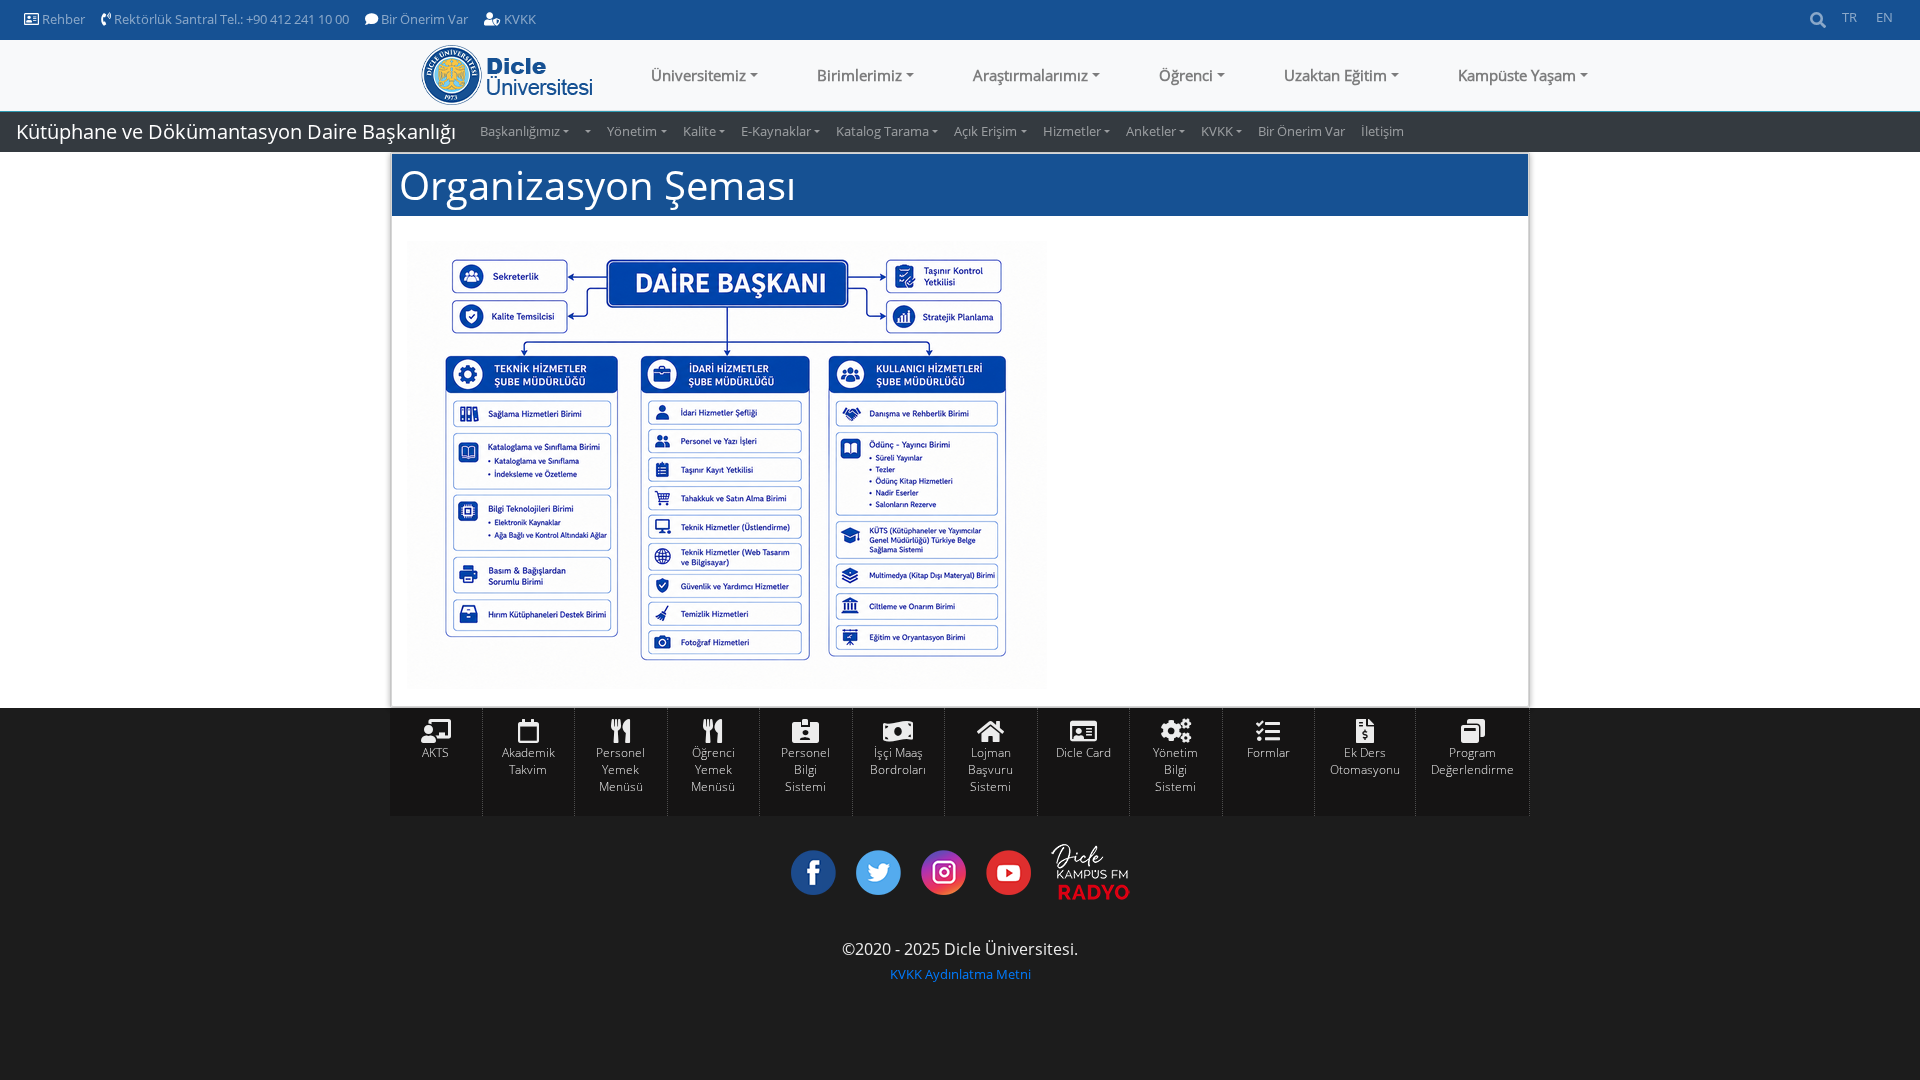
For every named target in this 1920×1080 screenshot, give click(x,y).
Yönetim (632, 131)
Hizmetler (1072, 131)
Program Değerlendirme (1472, 761)
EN (1884, 17)
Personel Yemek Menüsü (620, 769)
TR (1849, 17)
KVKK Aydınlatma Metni (960, 974)
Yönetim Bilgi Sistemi (1175, 769)
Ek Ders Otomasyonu (1365, 761)
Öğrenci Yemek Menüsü (713, 769)
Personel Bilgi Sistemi (805, 769)
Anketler (1151, 131)
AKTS (435, 752)
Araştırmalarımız (1030, 75)
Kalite (699, 131)
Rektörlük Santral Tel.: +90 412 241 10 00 (230, 19)
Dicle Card (1083, 752)
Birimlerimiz (859, 75)
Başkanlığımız (520, 131)
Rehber (62, 19)
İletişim (1382, 131)
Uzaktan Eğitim (1335, 75)
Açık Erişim (985, 131)
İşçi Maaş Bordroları (898, 761)
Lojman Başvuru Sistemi (990, 769)
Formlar (1268, 752)
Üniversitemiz (698, 75)
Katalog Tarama (882, 131)
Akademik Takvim (528, 761)
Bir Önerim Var (423, 19)
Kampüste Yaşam (1517, 75)
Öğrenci (1186, 75)
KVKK (518, 19)
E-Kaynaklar (776, 131)
